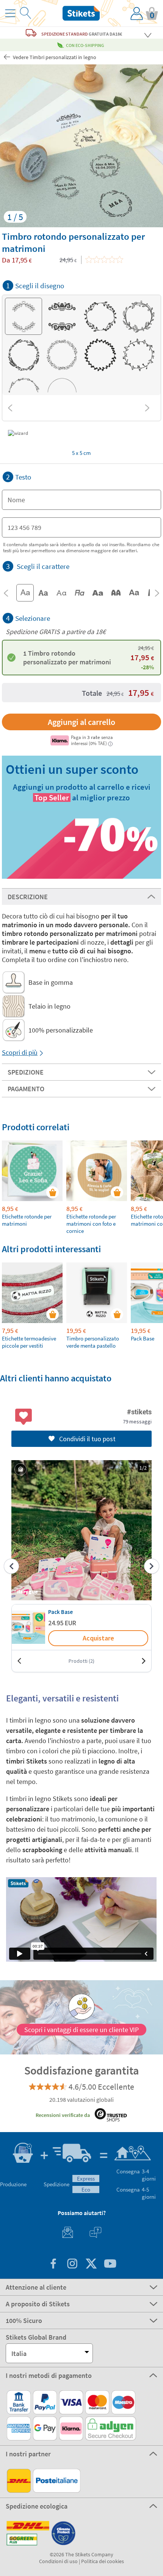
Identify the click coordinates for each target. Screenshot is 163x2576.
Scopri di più (20, 1052)
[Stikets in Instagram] (72, 2264)
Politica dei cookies (103, 2561)
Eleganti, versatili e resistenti (62, 1698)
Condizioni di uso (58, 2561)
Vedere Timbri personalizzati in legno (54, 57)
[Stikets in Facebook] (53, 2264)
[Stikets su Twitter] (91, 2264)
